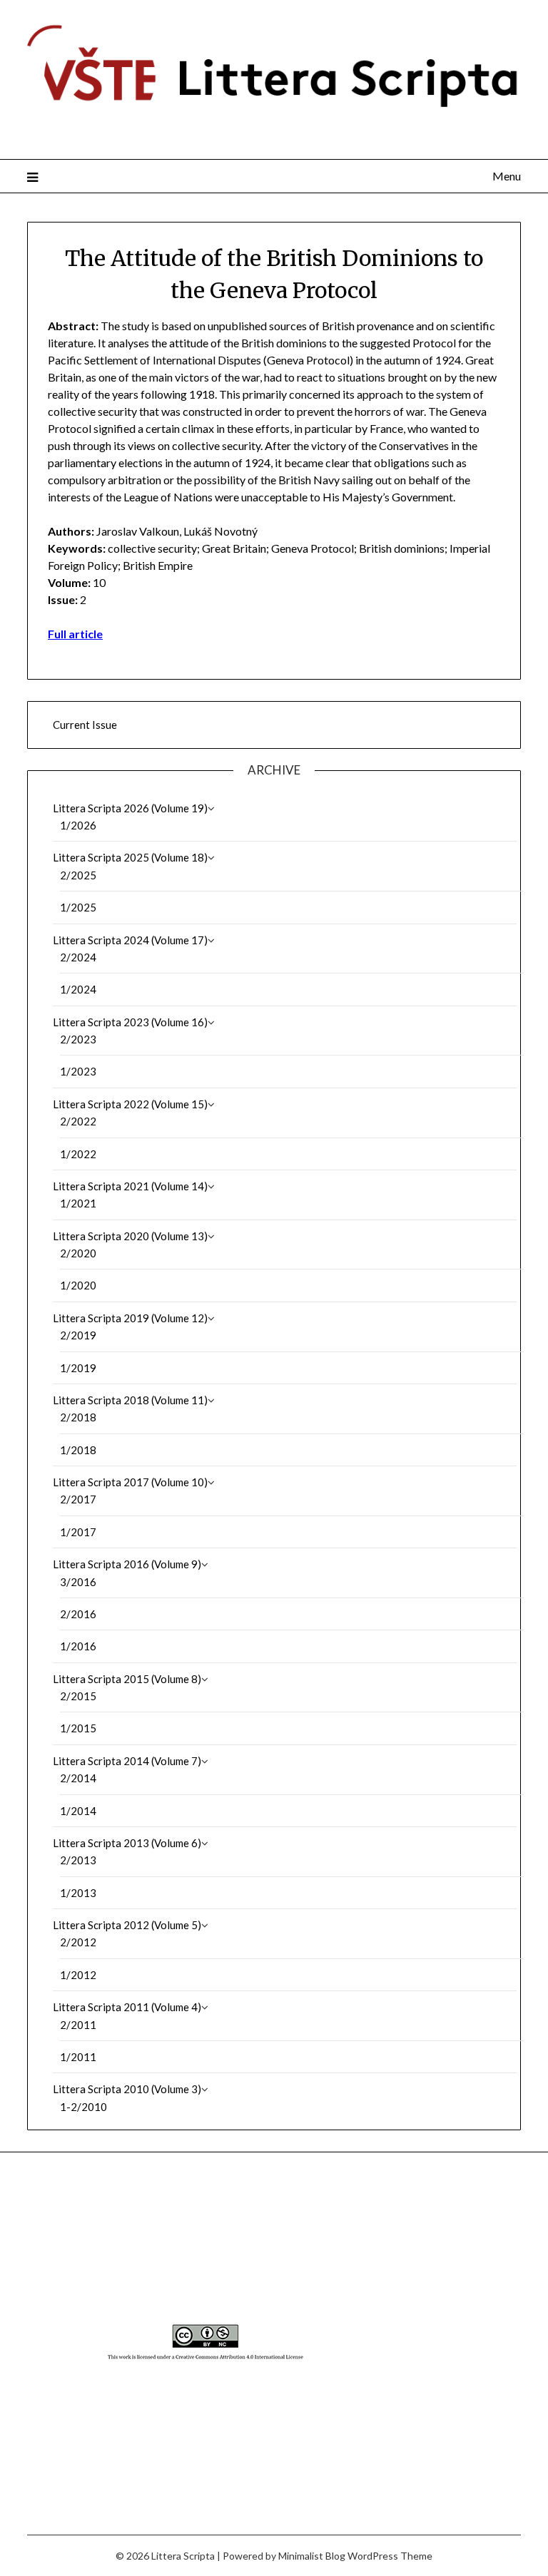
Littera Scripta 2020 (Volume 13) (130, 1236)
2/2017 (78, 1499)
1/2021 (78, 1203)
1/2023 (78, 1071)
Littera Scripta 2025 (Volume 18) (130, 857)
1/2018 (78, 1450)
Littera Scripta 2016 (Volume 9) (127, 1564)
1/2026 (78, 825)
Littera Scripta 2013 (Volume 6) (127, 1843)
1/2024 (78, 989)
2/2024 (78, 957)
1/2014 (78, 1811)
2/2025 (78, 875)
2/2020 (78, 1253)
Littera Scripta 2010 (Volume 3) (127, 2089)
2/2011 (78, 2025)
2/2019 (78, 1335)
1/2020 (78, 1285)
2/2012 (78, 1942)
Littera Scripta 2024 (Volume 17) (130, 940)
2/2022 (78, 1121)
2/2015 (78, 1696)
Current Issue (85, 725)
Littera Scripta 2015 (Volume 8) (127, 1679)
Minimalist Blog (312, 2556)
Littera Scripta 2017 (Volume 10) (130, 1482)
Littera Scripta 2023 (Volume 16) (130, 1022)
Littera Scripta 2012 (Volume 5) (127, 1925)
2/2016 (78, 1614)
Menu (506, 176)
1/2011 (78, 2057)
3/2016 (78, 1582)
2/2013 (78, 1860)
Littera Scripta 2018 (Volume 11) (130, 1400)
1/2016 (78, 1646)
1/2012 (78, 1975)
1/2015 (78, 1728)
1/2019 (78, 1368)
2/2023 (78, 1039)
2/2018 (78, 1417)
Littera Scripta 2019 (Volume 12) (130, 1318)
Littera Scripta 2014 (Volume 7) (127, 1761)
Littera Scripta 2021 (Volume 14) (130, 1186)
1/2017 (78, 1532)
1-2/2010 (83, 2107)
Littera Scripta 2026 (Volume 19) (130, 808)
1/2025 (78, 907)
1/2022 (78, 1154)
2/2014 (78, 1778)
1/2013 (78, 1893)
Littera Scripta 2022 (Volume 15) (130, 1104)
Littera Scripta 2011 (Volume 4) (127, 2007)
